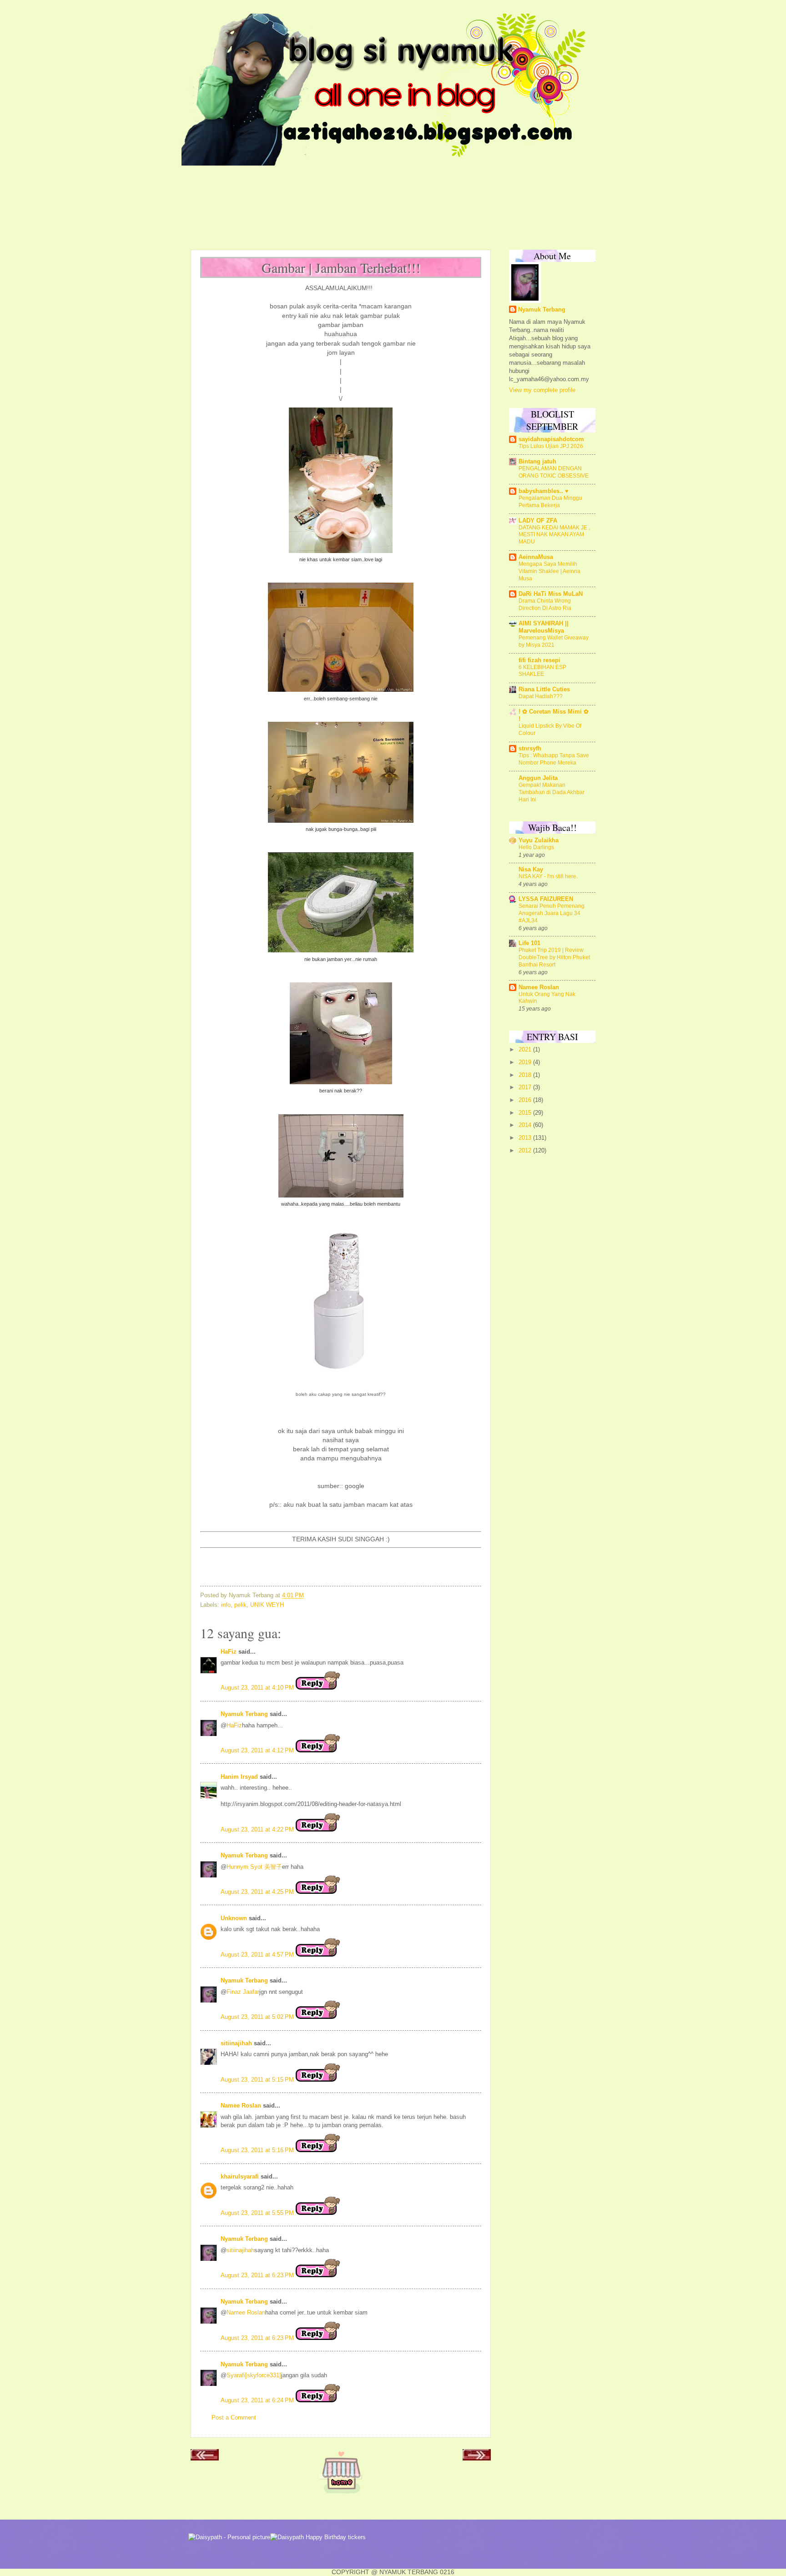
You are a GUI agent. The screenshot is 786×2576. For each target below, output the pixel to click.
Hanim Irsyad (239, 1777)
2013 (526, 1138)
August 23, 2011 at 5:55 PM (258, 2213)
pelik (240, 1605)
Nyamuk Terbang (244, 1714)
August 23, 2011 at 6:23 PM (258, 2275)
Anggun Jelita (538, 778)
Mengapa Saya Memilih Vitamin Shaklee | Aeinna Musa (549, 571)
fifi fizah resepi (539, 660)
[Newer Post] (205, 2458)
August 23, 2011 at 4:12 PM (258, 1750)
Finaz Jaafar (243, 1992)
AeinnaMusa (536, 557)
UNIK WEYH (267, 1605)
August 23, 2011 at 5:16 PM (258, 2150)
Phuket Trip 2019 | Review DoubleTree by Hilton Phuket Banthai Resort (554, 957)
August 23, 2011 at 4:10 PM (258, 1688)
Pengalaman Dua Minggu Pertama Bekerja (550, 502)
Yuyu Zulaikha (539, 840)
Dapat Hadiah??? (541, 696)
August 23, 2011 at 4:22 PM (258, 1829)
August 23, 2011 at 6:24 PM (258, 2400)
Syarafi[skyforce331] (254, 2375)
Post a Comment (234, 2418)
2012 (526, 1150)
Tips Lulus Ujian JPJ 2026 (551, 446)
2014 (526, 1125)
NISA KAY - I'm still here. (548, 876)
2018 (526, 1075)
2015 (526, 1113)
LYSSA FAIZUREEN (546, 899)
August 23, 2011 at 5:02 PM (258, 2017)
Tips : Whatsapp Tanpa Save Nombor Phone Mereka (554, 759)
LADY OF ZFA (538, 521)
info (226, 1605)
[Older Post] (477, 2458)
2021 (526, 1049)
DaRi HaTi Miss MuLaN (551, 594)
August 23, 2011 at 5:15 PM (258, 2080)
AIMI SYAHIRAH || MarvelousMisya (544, 627)
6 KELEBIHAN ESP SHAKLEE (542, 671)
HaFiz (229, 1652)
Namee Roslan (241, 2106)
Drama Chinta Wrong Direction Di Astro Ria (545, 604)
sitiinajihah (236, 2043)
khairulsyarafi (240, 2176)
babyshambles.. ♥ (544, 491)
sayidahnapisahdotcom (551, 439)
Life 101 (529, 943)
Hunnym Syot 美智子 (254, 1867)
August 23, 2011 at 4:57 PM (258, 1955)
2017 (526, 1087)
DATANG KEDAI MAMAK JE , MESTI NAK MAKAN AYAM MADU (554, 535)
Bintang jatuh (537, 461)
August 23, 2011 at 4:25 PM (258, 1892)
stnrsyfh (530, 748)
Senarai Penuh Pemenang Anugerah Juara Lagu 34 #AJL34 (552, 913)
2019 (526, 1062)
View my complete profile (542, 390)
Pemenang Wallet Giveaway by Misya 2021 (554, 641)
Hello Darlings (536, 847)
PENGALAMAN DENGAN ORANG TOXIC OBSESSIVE (554, 472)
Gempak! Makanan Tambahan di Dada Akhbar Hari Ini (552, 792)
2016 (526, 1100)
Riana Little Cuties (544, 689)
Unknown (234, 1918)
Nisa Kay (531, 869)
